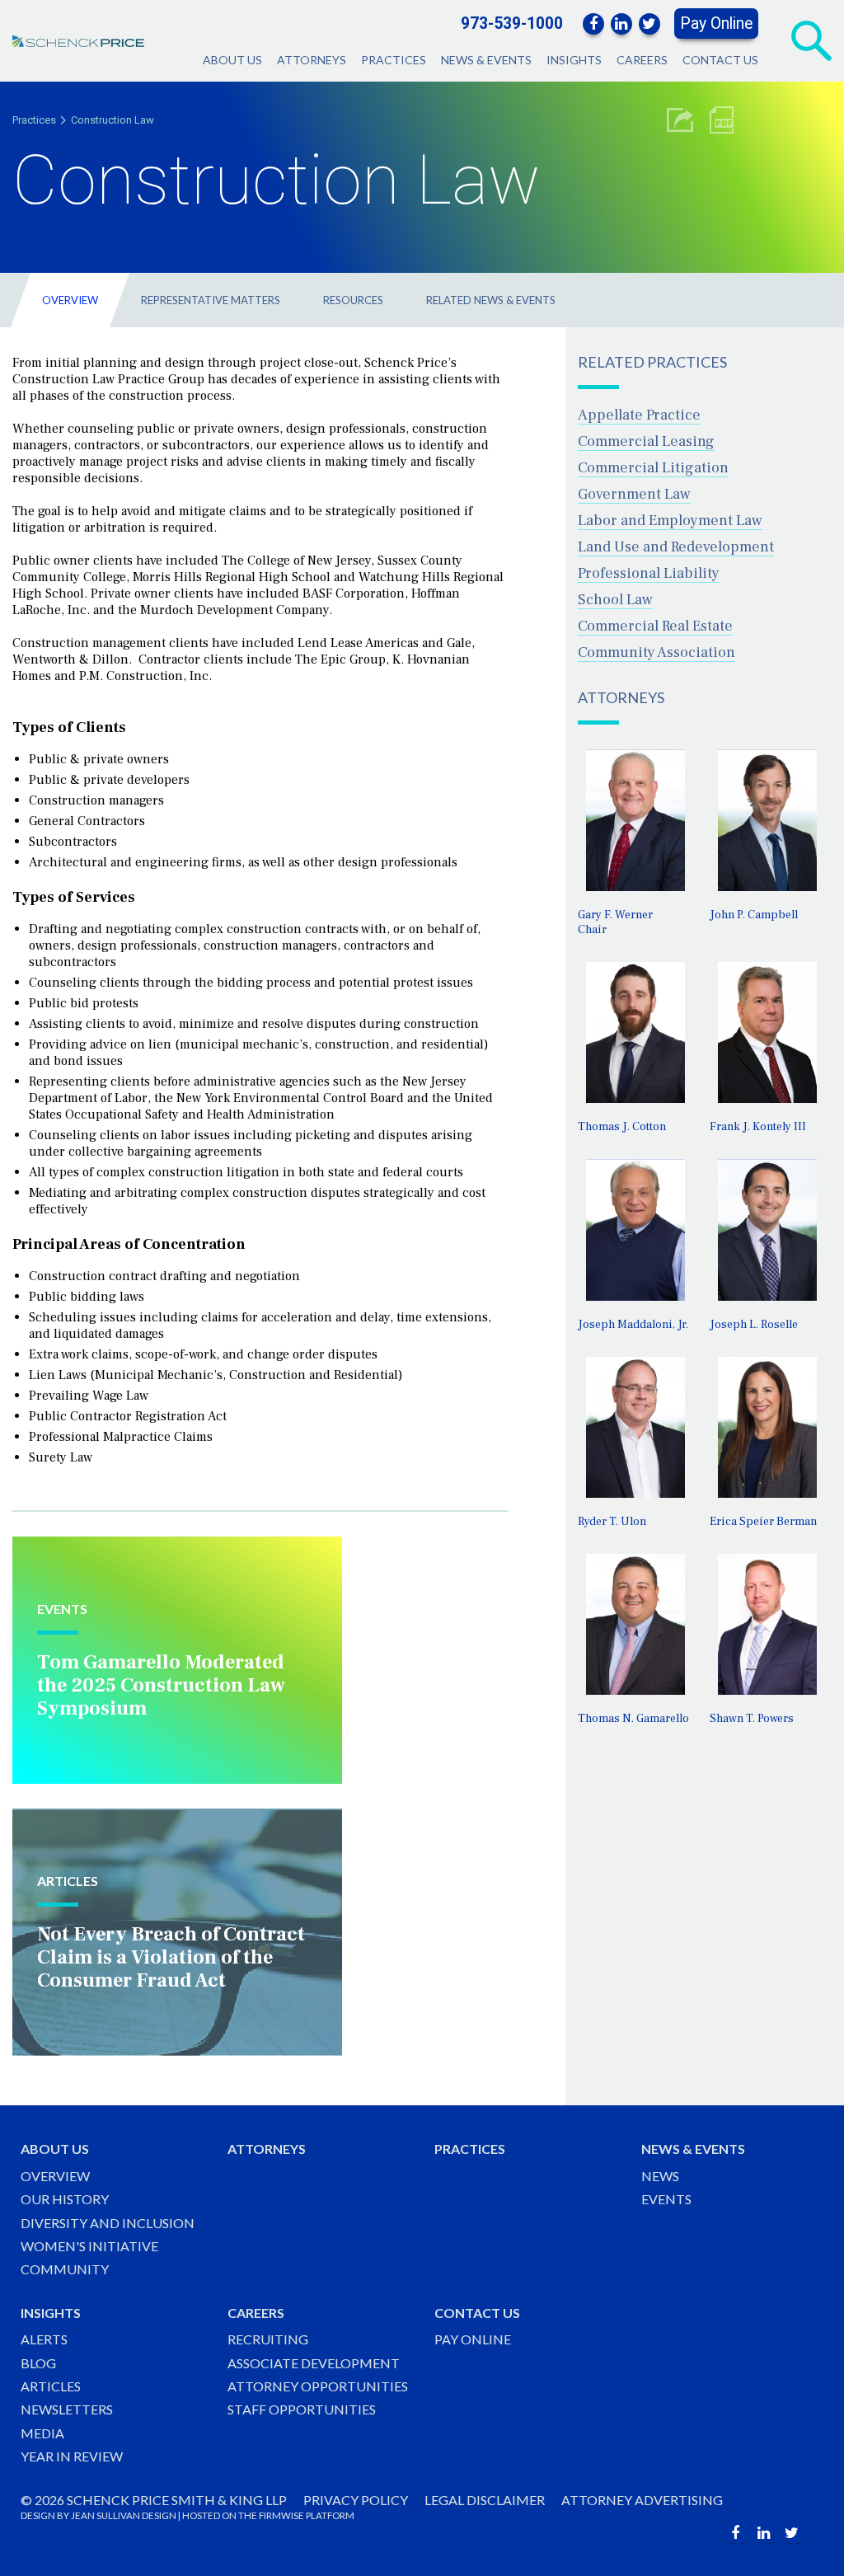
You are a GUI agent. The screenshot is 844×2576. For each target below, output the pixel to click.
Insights (574, 60)
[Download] (722, 120)
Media (42, 2433)
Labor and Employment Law (670, 521)
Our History (65, 2199)
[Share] (680, 120)
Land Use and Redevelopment (676, 547)
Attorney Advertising (642, 2500)
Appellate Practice (639, 415)
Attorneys (312, 60)
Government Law (634, 494)
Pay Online (716, 23)
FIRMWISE (281, 2515)
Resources (353, 300)
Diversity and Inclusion (108, 2223)
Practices (394, 60)
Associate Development (314, 2363)
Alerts (44, 2339)
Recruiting (268, 2339)
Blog (38, 2363)
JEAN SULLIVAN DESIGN (124, 2515)
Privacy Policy (356, 2500)
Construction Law (113, 120)
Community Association (656, 652)
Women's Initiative (89, 2246)
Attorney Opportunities (318, 2386)
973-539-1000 (512, 23)
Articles (51, 2386)
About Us (232, 60)
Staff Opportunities (302, 2409)
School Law (615, 600)
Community (65, 2269)
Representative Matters (211, 300)
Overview (70, 300)
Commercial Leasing (646, 441)
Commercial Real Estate (655, 626)
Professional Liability (649, 573)
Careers (642, 60)
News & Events (486, 60)
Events (666, 2199)
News (660, 2176)
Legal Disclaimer (485, 2500)
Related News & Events (491, 300)
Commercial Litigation (653, 468)
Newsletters (67, 2409)
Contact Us (720, 60)
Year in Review (72, 2456)
